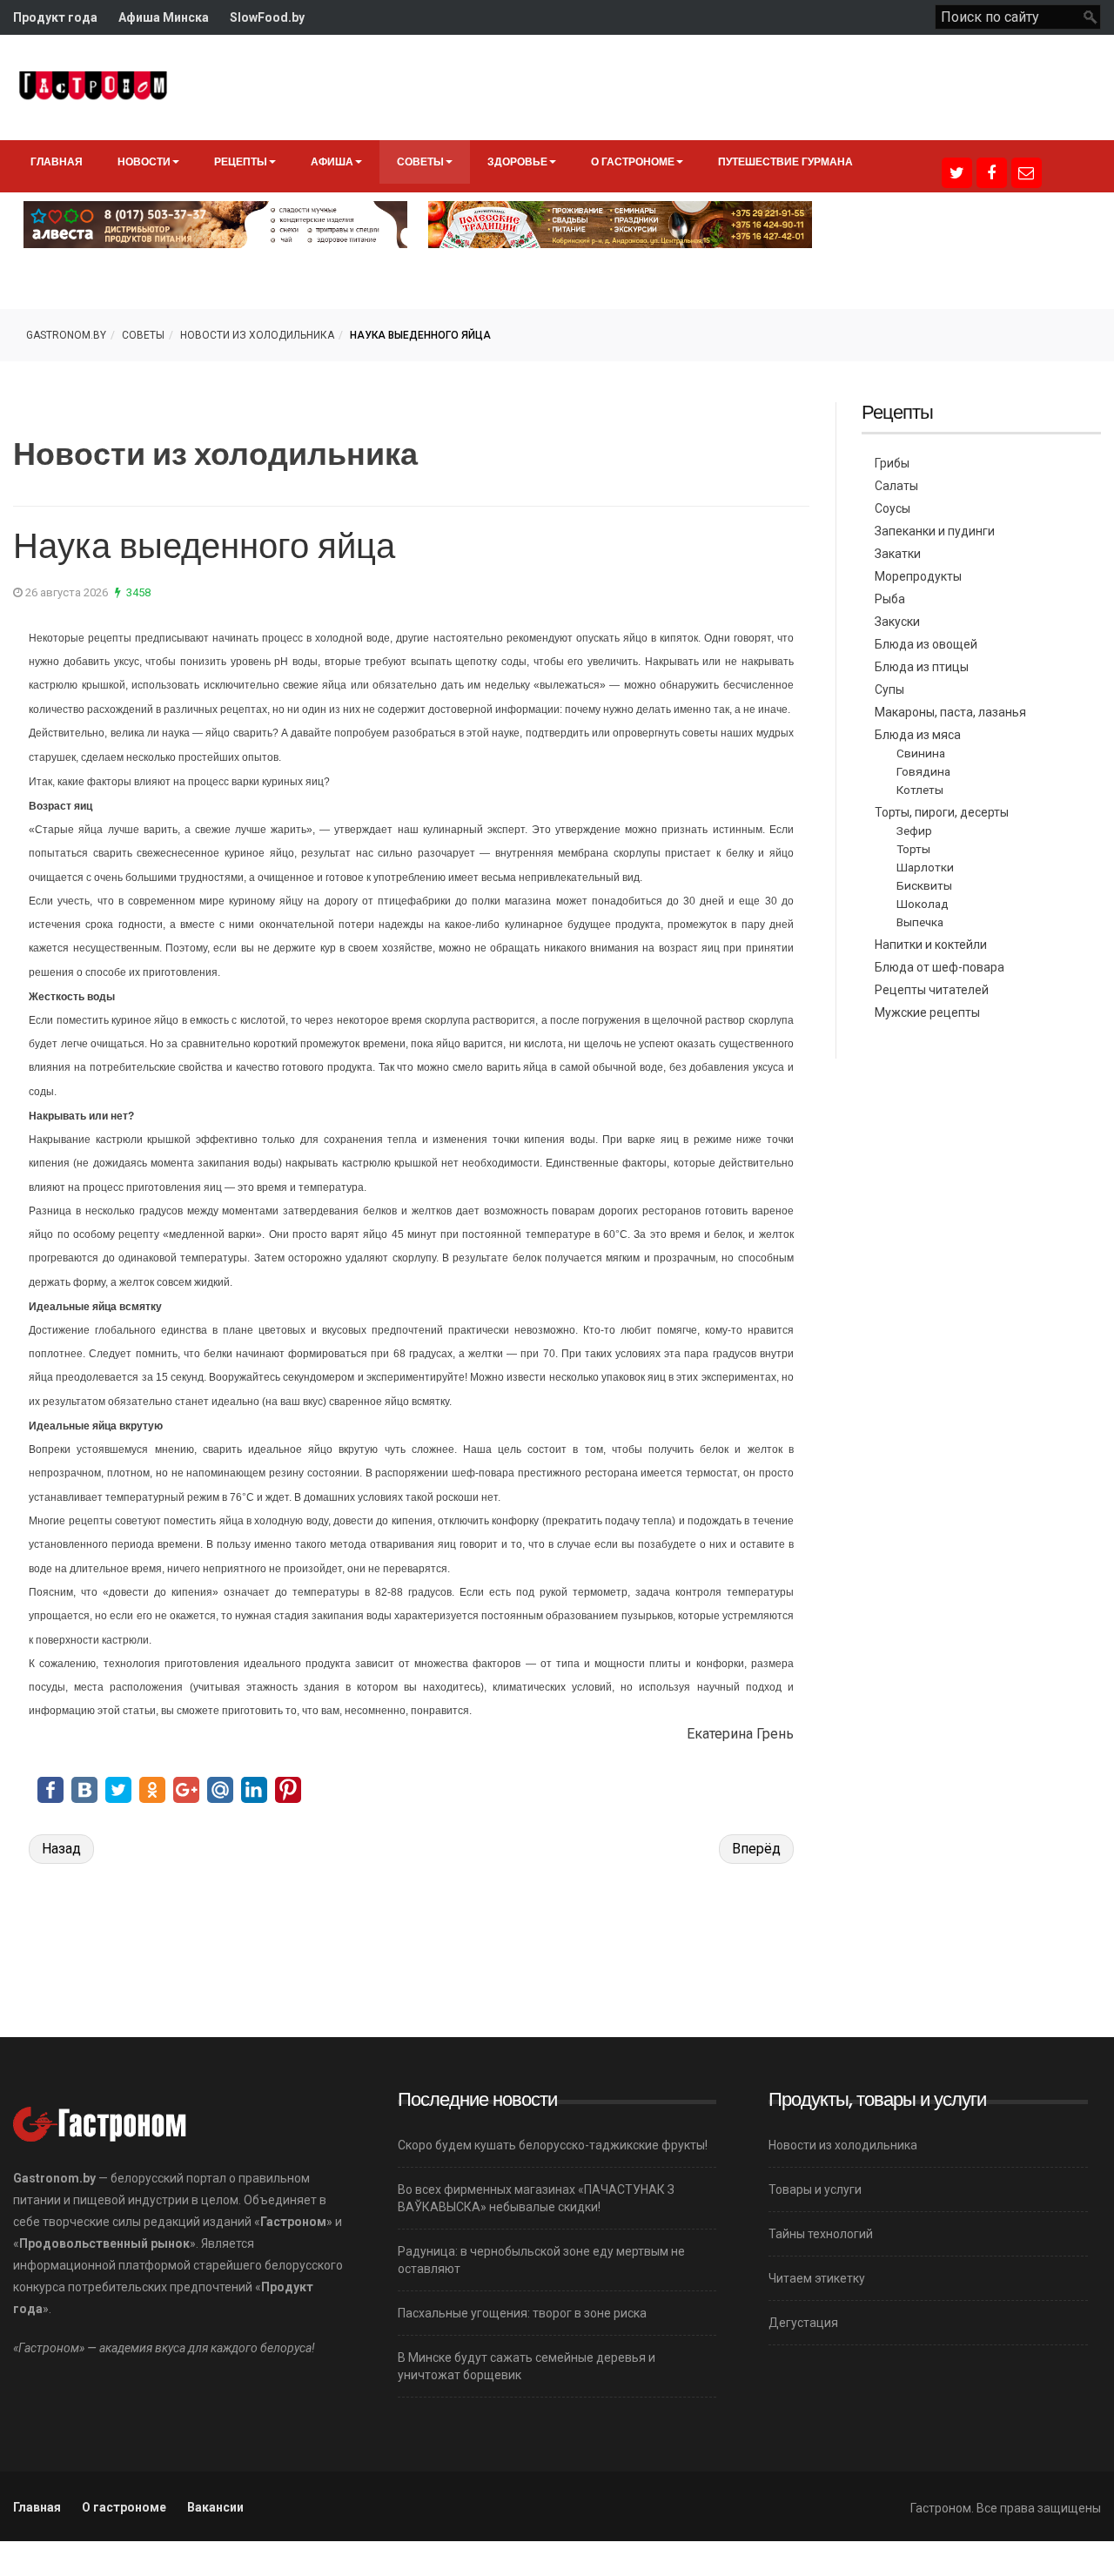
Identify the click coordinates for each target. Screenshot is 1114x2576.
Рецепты (241, 161)
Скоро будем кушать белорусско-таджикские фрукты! (553, 2145)
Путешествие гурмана (785, 161)
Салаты (896, 486)
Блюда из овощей (926, 644)
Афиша (332, 161)
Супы (889, 689)
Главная (57, 161)
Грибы (892, 463)
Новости (144, 161)
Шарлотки (925, 867)
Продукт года (55, 17)
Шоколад (923, 904)
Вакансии (215, 2507)
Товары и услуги (815, 2189)
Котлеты (920, 790)
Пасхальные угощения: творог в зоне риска (522, 2313)
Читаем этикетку (817, 2278)
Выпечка (920, 922)
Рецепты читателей (932, 990)
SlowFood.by (267, 17)
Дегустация (803, 2323)
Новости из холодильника (257, 335)
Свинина (921, 753)
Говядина (923, 771)
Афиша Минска (164, 17)
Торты (913, 849)
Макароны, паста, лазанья (950, 712)
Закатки (898, 554)
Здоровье (517, 161)
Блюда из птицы (922, 667)
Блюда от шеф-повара (940, 967)
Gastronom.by (66, 335)
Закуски (897, 622)
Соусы (893, 508)
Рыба (890, 599)
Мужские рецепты (927, 1012)
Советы (420, 161)
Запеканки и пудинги (935, 531)
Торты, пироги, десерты (942, 812)
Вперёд (756, 1849)
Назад (61, 1849)
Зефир (914, 831)
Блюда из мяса (918, 735)
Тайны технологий (821, 2234)
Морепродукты (918, 576)
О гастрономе (633, 161)
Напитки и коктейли (931, 945)
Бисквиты (924, 885)
